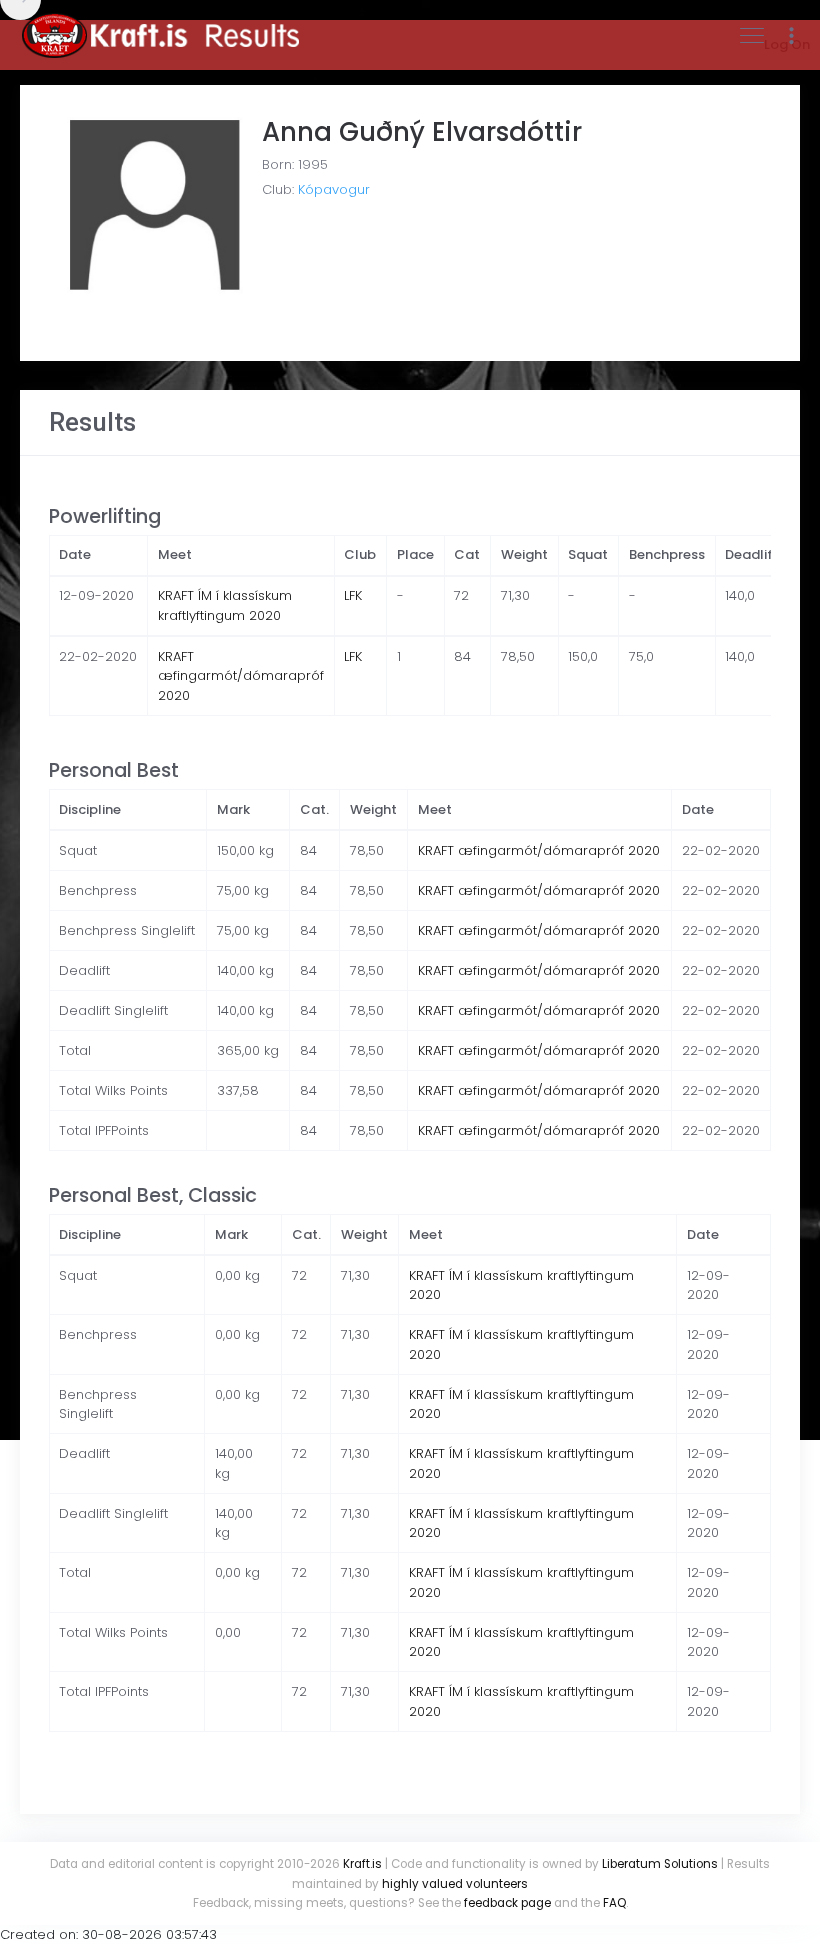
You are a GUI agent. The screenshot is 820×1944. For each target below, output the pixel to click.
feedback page (507, 1903)
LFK (353, 595)
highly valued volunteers (455, 1884)
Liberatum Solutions (660, 1864)
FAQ (614, 1903)
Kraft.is (362, 1864)
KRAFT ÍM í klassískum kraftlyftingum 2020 (225, 605)
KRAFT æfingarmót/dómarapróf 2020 (241, 676)
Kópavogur (334, 189)
